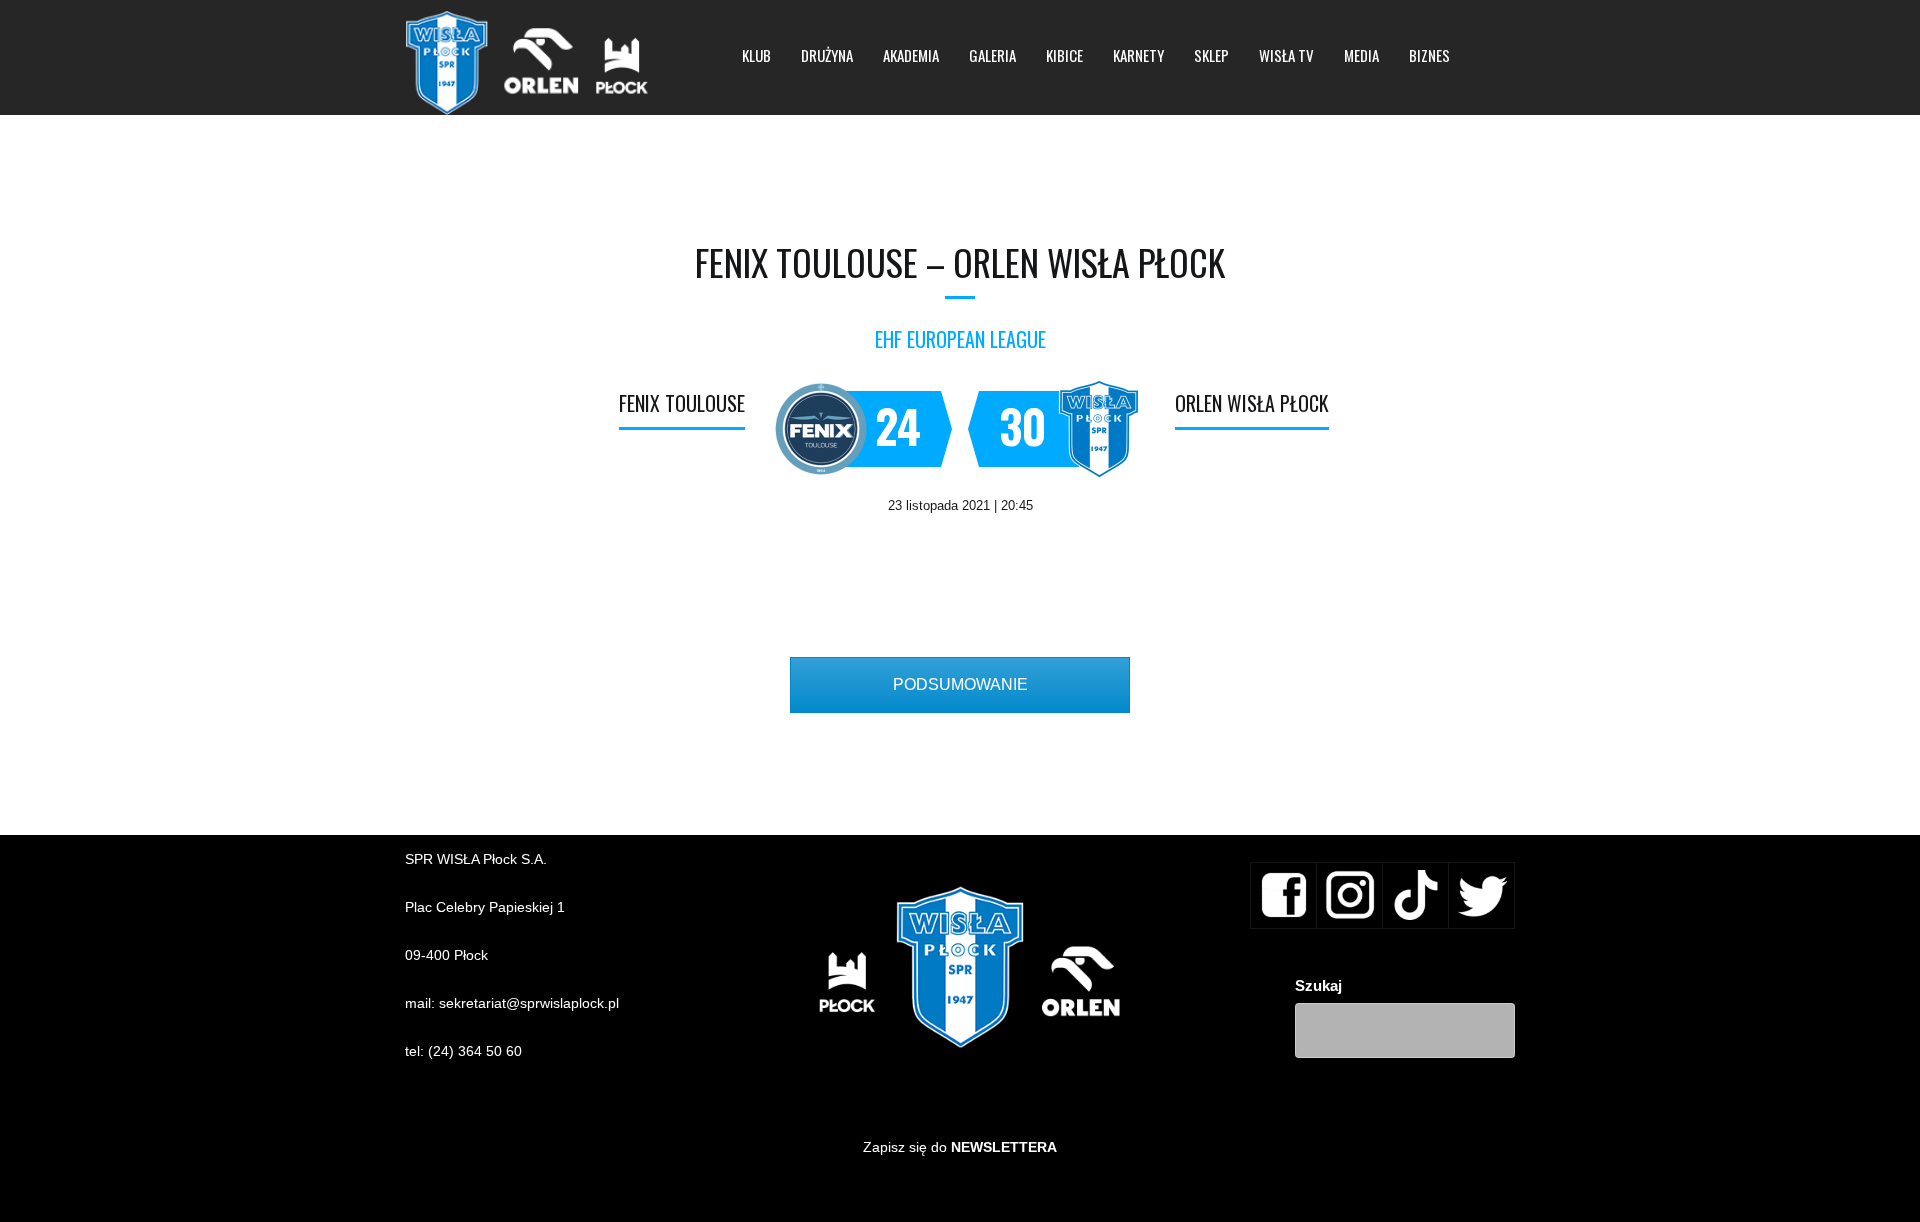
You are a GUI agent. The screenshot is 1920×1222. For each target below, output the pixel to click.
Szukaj (1318, 985)
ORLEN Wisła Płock (1252, 403)
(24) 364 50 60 (475, 1051)
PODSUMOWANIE (960, 684)
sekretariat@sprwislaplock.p (527, 1003)
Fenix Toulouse (682, 403)
